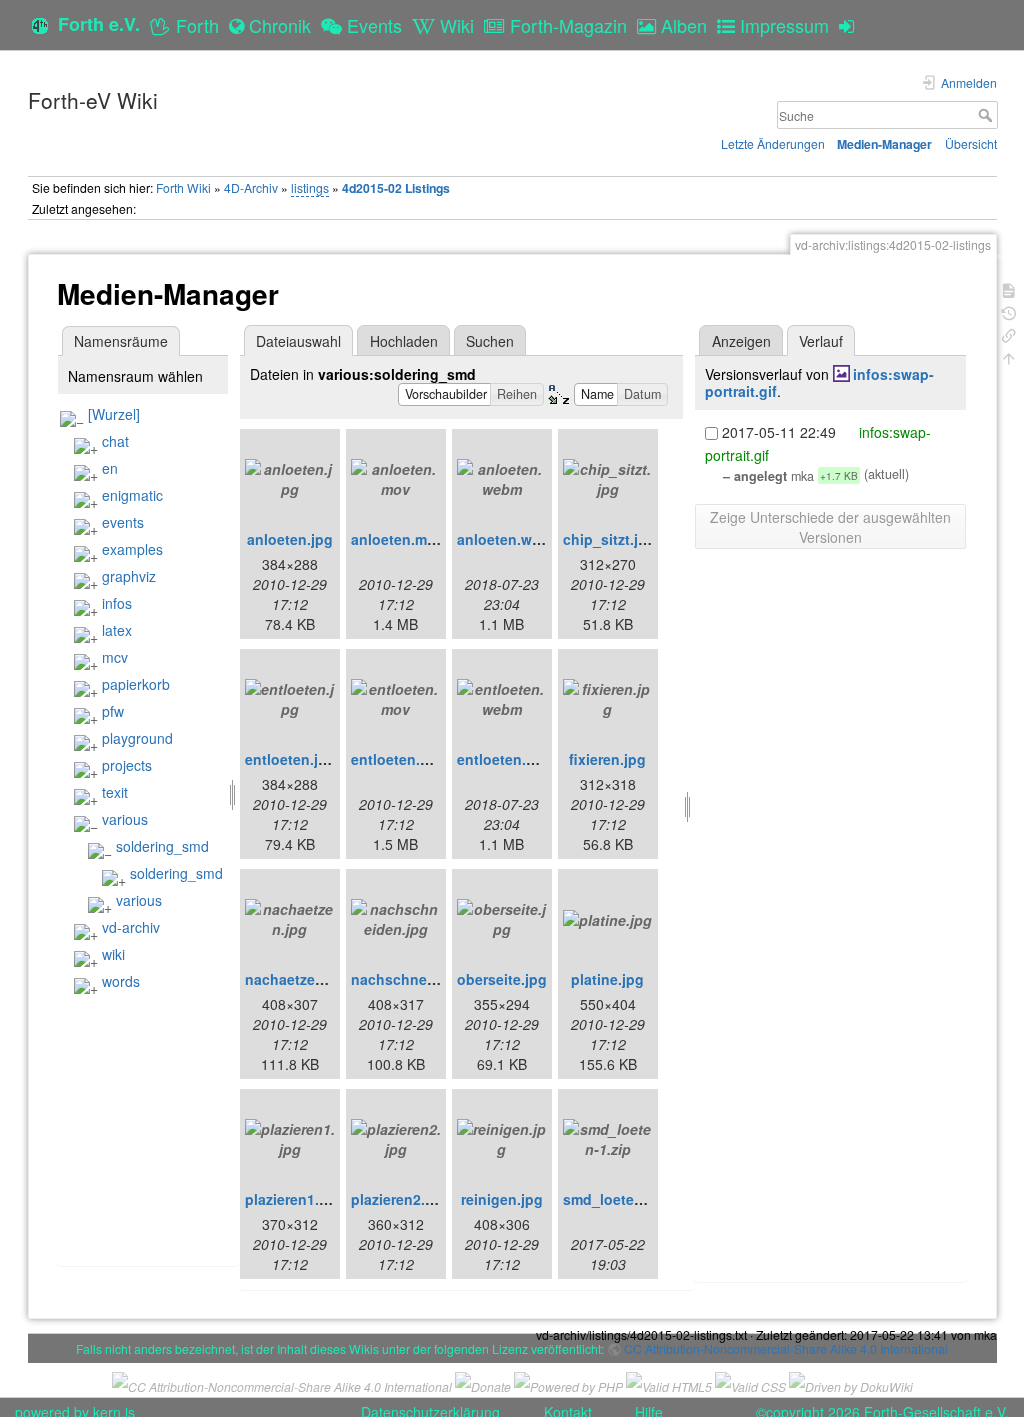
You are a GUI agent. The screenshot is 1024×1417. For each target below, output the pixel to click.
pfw (113, 711)
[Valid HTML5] (669, 1384)
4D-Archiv (251, 187)
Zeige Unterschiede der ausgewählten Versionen (830, 527)
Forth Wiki (183, 187)
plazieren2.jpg (399, 1199)
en (110, 468)
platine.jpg (607, 979)
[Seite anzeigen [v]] (1009, 288)
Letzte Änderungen (773, 143)
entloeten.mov (400, 759)
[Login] (851, 25)
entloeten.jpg (290, 759)
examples (132, 549)
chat (115, 441)
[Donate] (483, 1384)
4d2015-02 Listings (396, 188)
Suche (987, 115)
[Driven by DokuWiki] (851, 1384)
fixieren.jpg (607, 759)
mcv (115, 657)
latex (117, 630)
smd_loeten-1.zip (621, 1199)
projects (127, 765)
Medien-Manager (884, 144)
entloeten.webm (511, 759)
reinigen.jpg (502, 1199)
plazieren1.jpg (293, 1199)
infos (117, 603)
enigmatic (132, 495)
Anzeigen (741, 341)
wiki (113, 954)
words (121, 981)
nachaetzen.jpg (297, 979)
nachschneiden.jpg (417, 979)
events (123, 522)
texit (115, 792)
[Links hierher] (1009, 333)
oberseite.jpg (502, 979)
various (125, 819)
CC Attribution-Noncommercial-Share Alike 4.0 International (786, 1348)
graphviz (129, 576)
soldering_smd (162, 846)
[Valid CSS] (750, 1384)
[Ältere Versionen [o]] (1009, 311)
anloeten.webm (509, 539)
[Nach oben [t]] (1009, 356)
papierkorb (136, 684)
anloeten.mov (397, 539)
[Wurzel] (114, 414)
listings (310, 187)
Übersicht (971, 143)
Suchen (490, 341)
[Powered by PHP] (568, 1384)
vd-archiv (131, 927)
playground (137, 738)
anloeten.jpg (290, 539)
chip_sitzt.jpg (609, 539)
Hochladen (404, 341)
